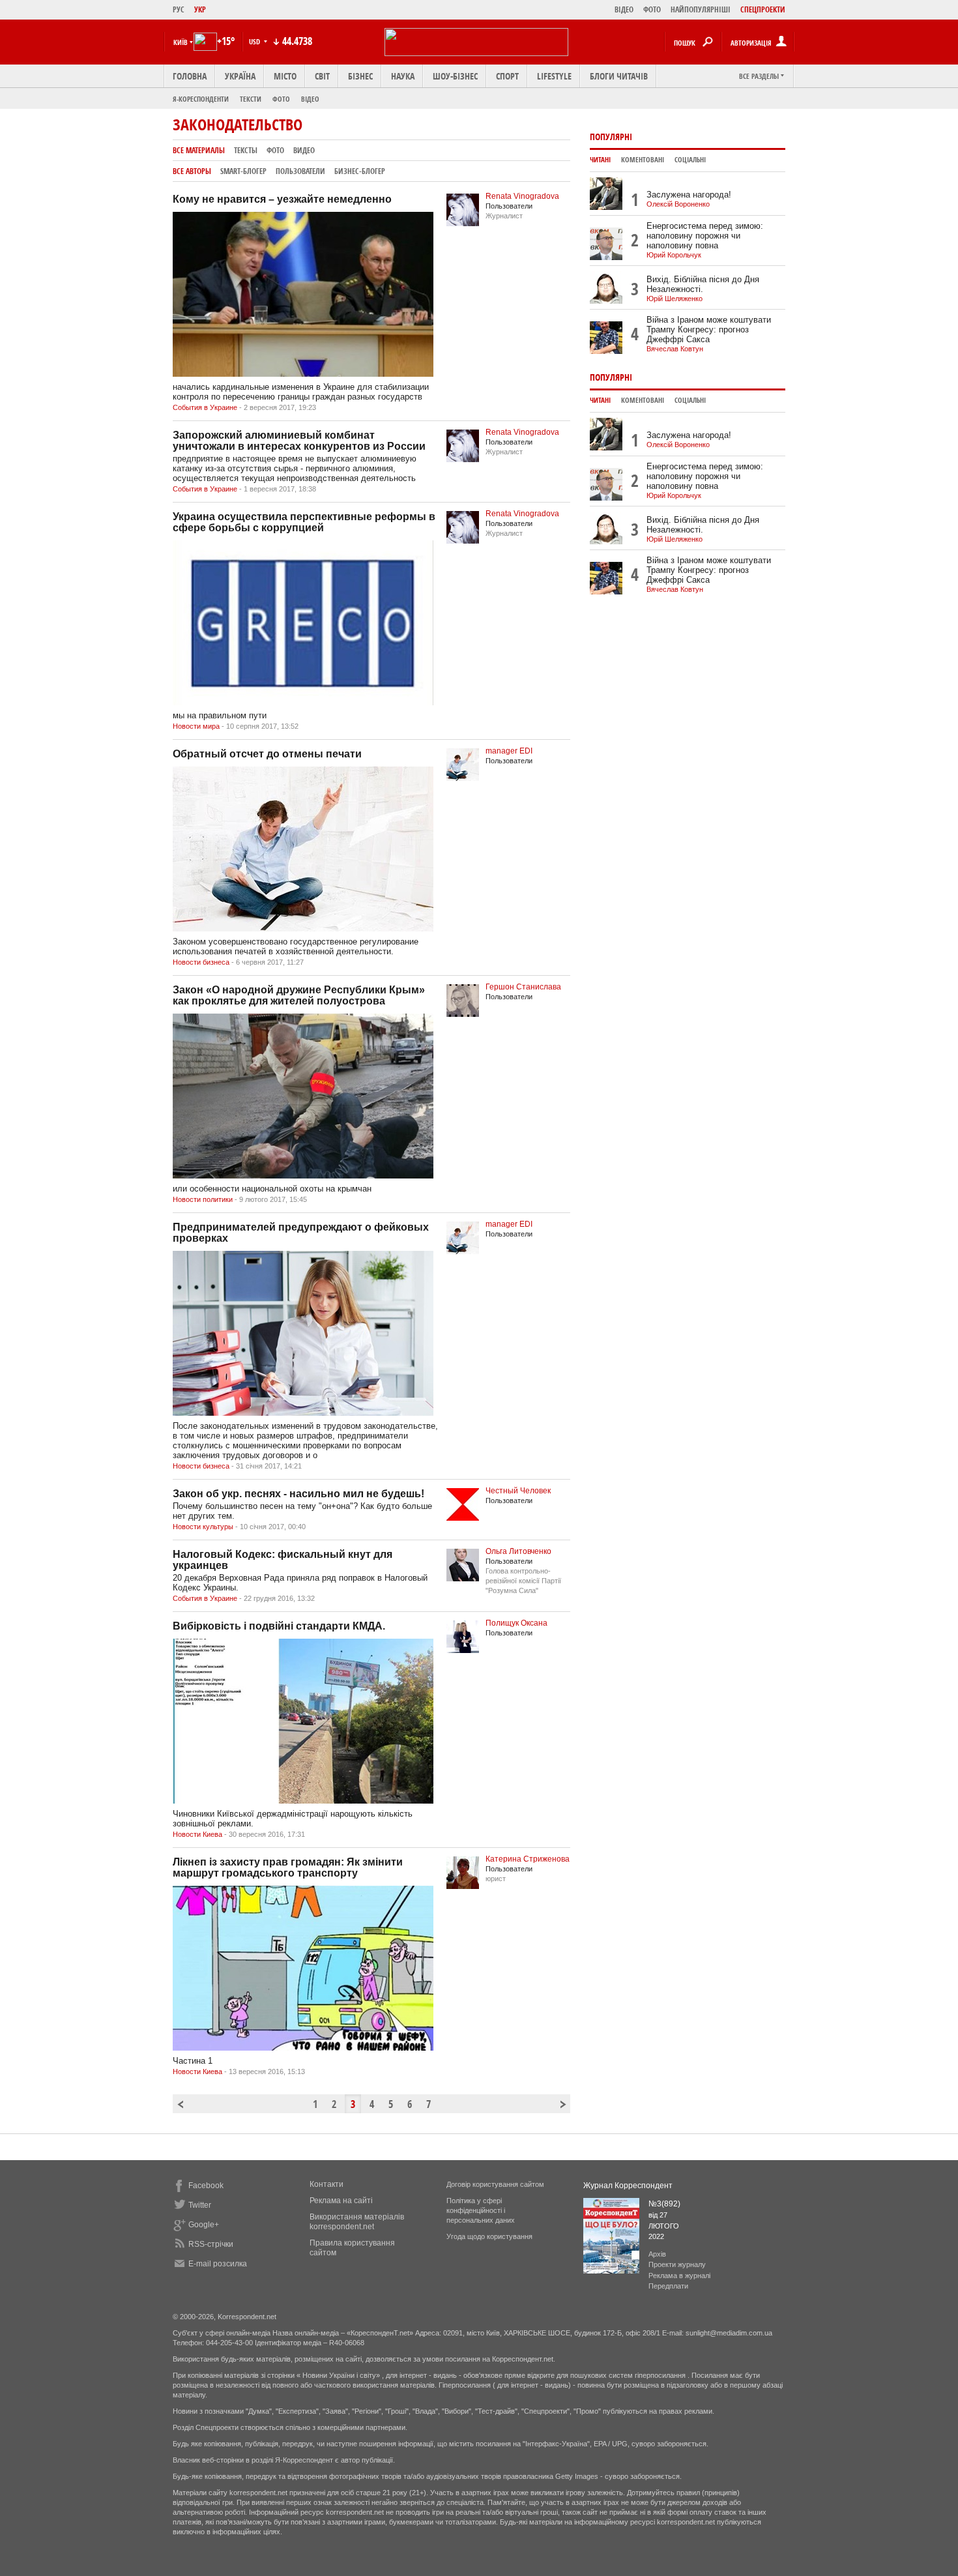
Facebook (206, 2186)
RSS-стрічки (211, 2244)
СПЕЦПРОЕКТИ (763, 9)
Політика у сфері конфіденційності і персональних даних (481, 2210)
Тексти (251, 99)
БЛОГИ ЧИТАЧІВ (619, 76)
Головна (190, 76)
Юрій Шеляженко (675, 299)
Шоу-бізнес (455, 76)
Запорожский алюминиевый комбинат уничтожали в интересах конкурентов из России (299, 441)
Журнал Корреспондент (628, 2186)
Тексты (246, 150)
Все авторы (192, 171)
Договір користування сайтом (495, 2184)
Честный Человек (518, 1491)
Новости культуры (203, 1527)
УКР (200, 9)
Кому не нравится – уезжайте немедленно (282, 199)
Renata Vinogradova (522, 196)
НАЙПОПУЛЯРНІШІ (701, 9)
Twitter (200, 2205)
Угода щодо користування (489, 2236)
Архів (657, 2254)
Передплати (668, 2286)
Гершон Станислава (523, 987)
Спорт (507, 76)
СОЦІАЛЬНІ (690, 160)
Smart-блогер (243, 171)
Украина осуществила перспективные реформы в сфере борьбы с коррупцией (304, 522)
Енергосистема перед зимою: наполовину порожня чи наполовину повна (705, 236)
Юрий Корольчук (674, 255)
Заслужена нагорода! (689, 195)
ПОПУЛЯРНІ (611, 137)
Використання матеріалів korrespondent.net (357, 2222)
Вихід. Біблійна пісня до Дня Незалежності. (703, 284)
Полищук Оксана (516, 1623)
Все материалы (199, 150)
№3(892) (664, 2204)
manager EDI (509, 751)
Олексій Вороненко (678, 204)
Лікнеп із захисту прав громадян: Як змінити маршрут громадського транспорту (288, 1867)
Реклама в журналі (679, 2276)
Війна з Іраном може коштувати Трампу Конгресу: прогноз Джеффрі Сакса (709, 329)
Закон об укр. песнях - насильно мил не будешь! (298, 1494)
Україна (240, 76)
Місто (285, 76)
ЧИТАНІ (600, 160)
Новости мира (196, 726)
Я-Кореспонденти (201, 99)
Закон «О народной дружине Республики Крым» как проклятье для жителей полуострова (299, 995)
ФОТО (652, 9)
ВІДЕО (624, 9)
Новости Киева (197, 1834)
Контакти (327, 2184)
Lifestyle (554, 76)
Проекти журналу (677, 2264)
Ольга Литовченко (518, 1551)
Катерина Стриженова (528, 1859)
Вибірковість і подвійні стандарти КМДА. (279, 1626)
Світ (322, 76)
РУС (179, 9)
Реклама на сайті (341, 2201)
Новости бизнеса (201, 962)
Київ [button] (181, 42)
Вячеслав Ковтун (675, 349)
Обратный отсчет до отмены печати (267, 754)
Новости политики (203, 1199)
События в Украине (205, 407)
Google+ (204, 2225)
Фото (281, 99)
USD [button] (255, 41)
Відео (310, 99)
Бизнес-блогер (360, 171)
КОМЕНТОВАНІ (643, 160)
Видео (304, 150)
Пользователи (300, 171)
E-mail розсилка (218, 2264)
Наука (403, 76)
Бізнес (360, 76)
